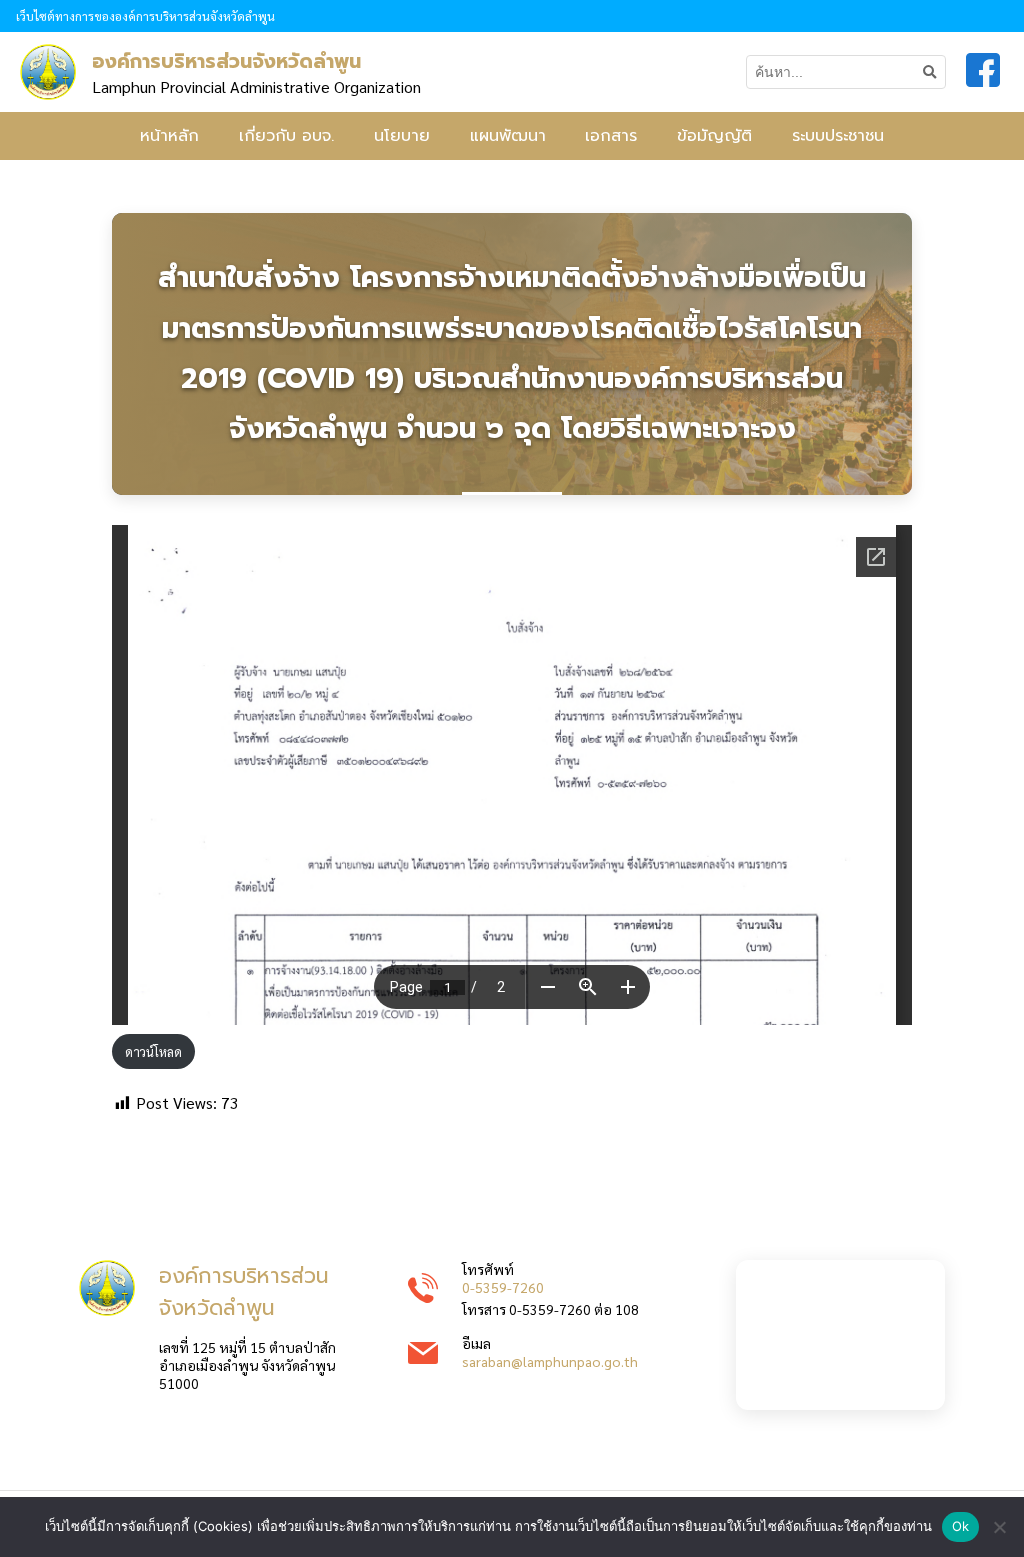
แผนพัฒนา (508, 136)
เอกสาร (611, 136)
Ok (961, 1526)
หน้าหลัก (169, 136)
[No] (999, 1527)
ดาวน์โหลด (153, 1051)
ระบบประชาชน (838, 136)
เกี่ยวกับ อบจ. (286, 136)
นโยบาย (402, 136)
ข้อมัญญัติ (714, 136)
